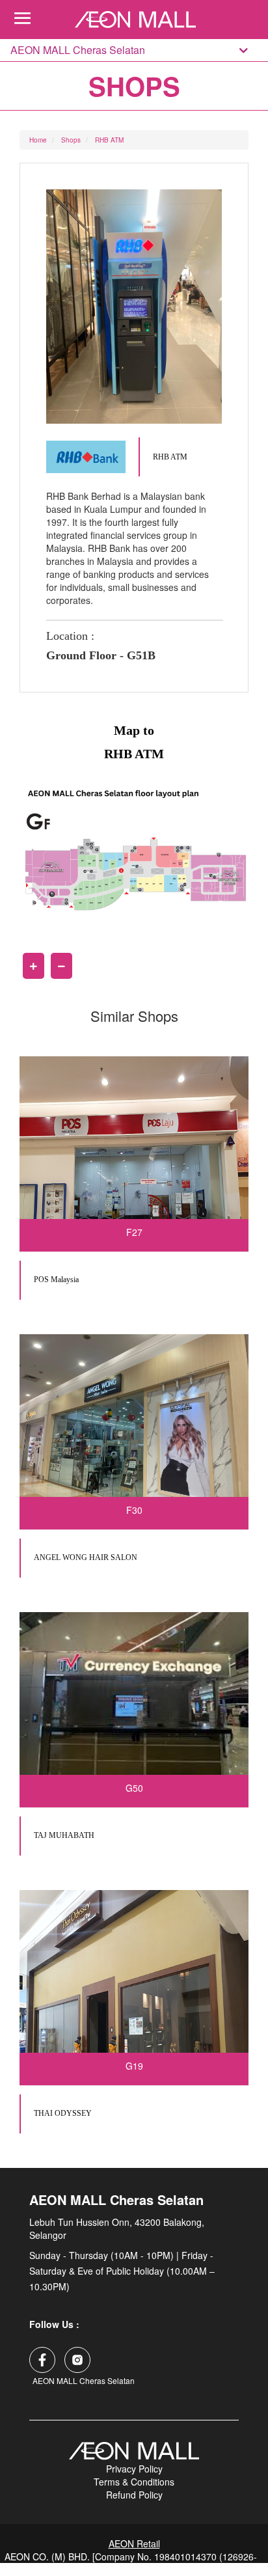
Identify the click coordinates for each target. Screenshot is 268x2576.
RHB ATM (109, 140)
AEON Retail (134, 2543)
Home (38, 140)
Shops (71, 140)
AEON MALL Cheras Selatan (78, 50)
